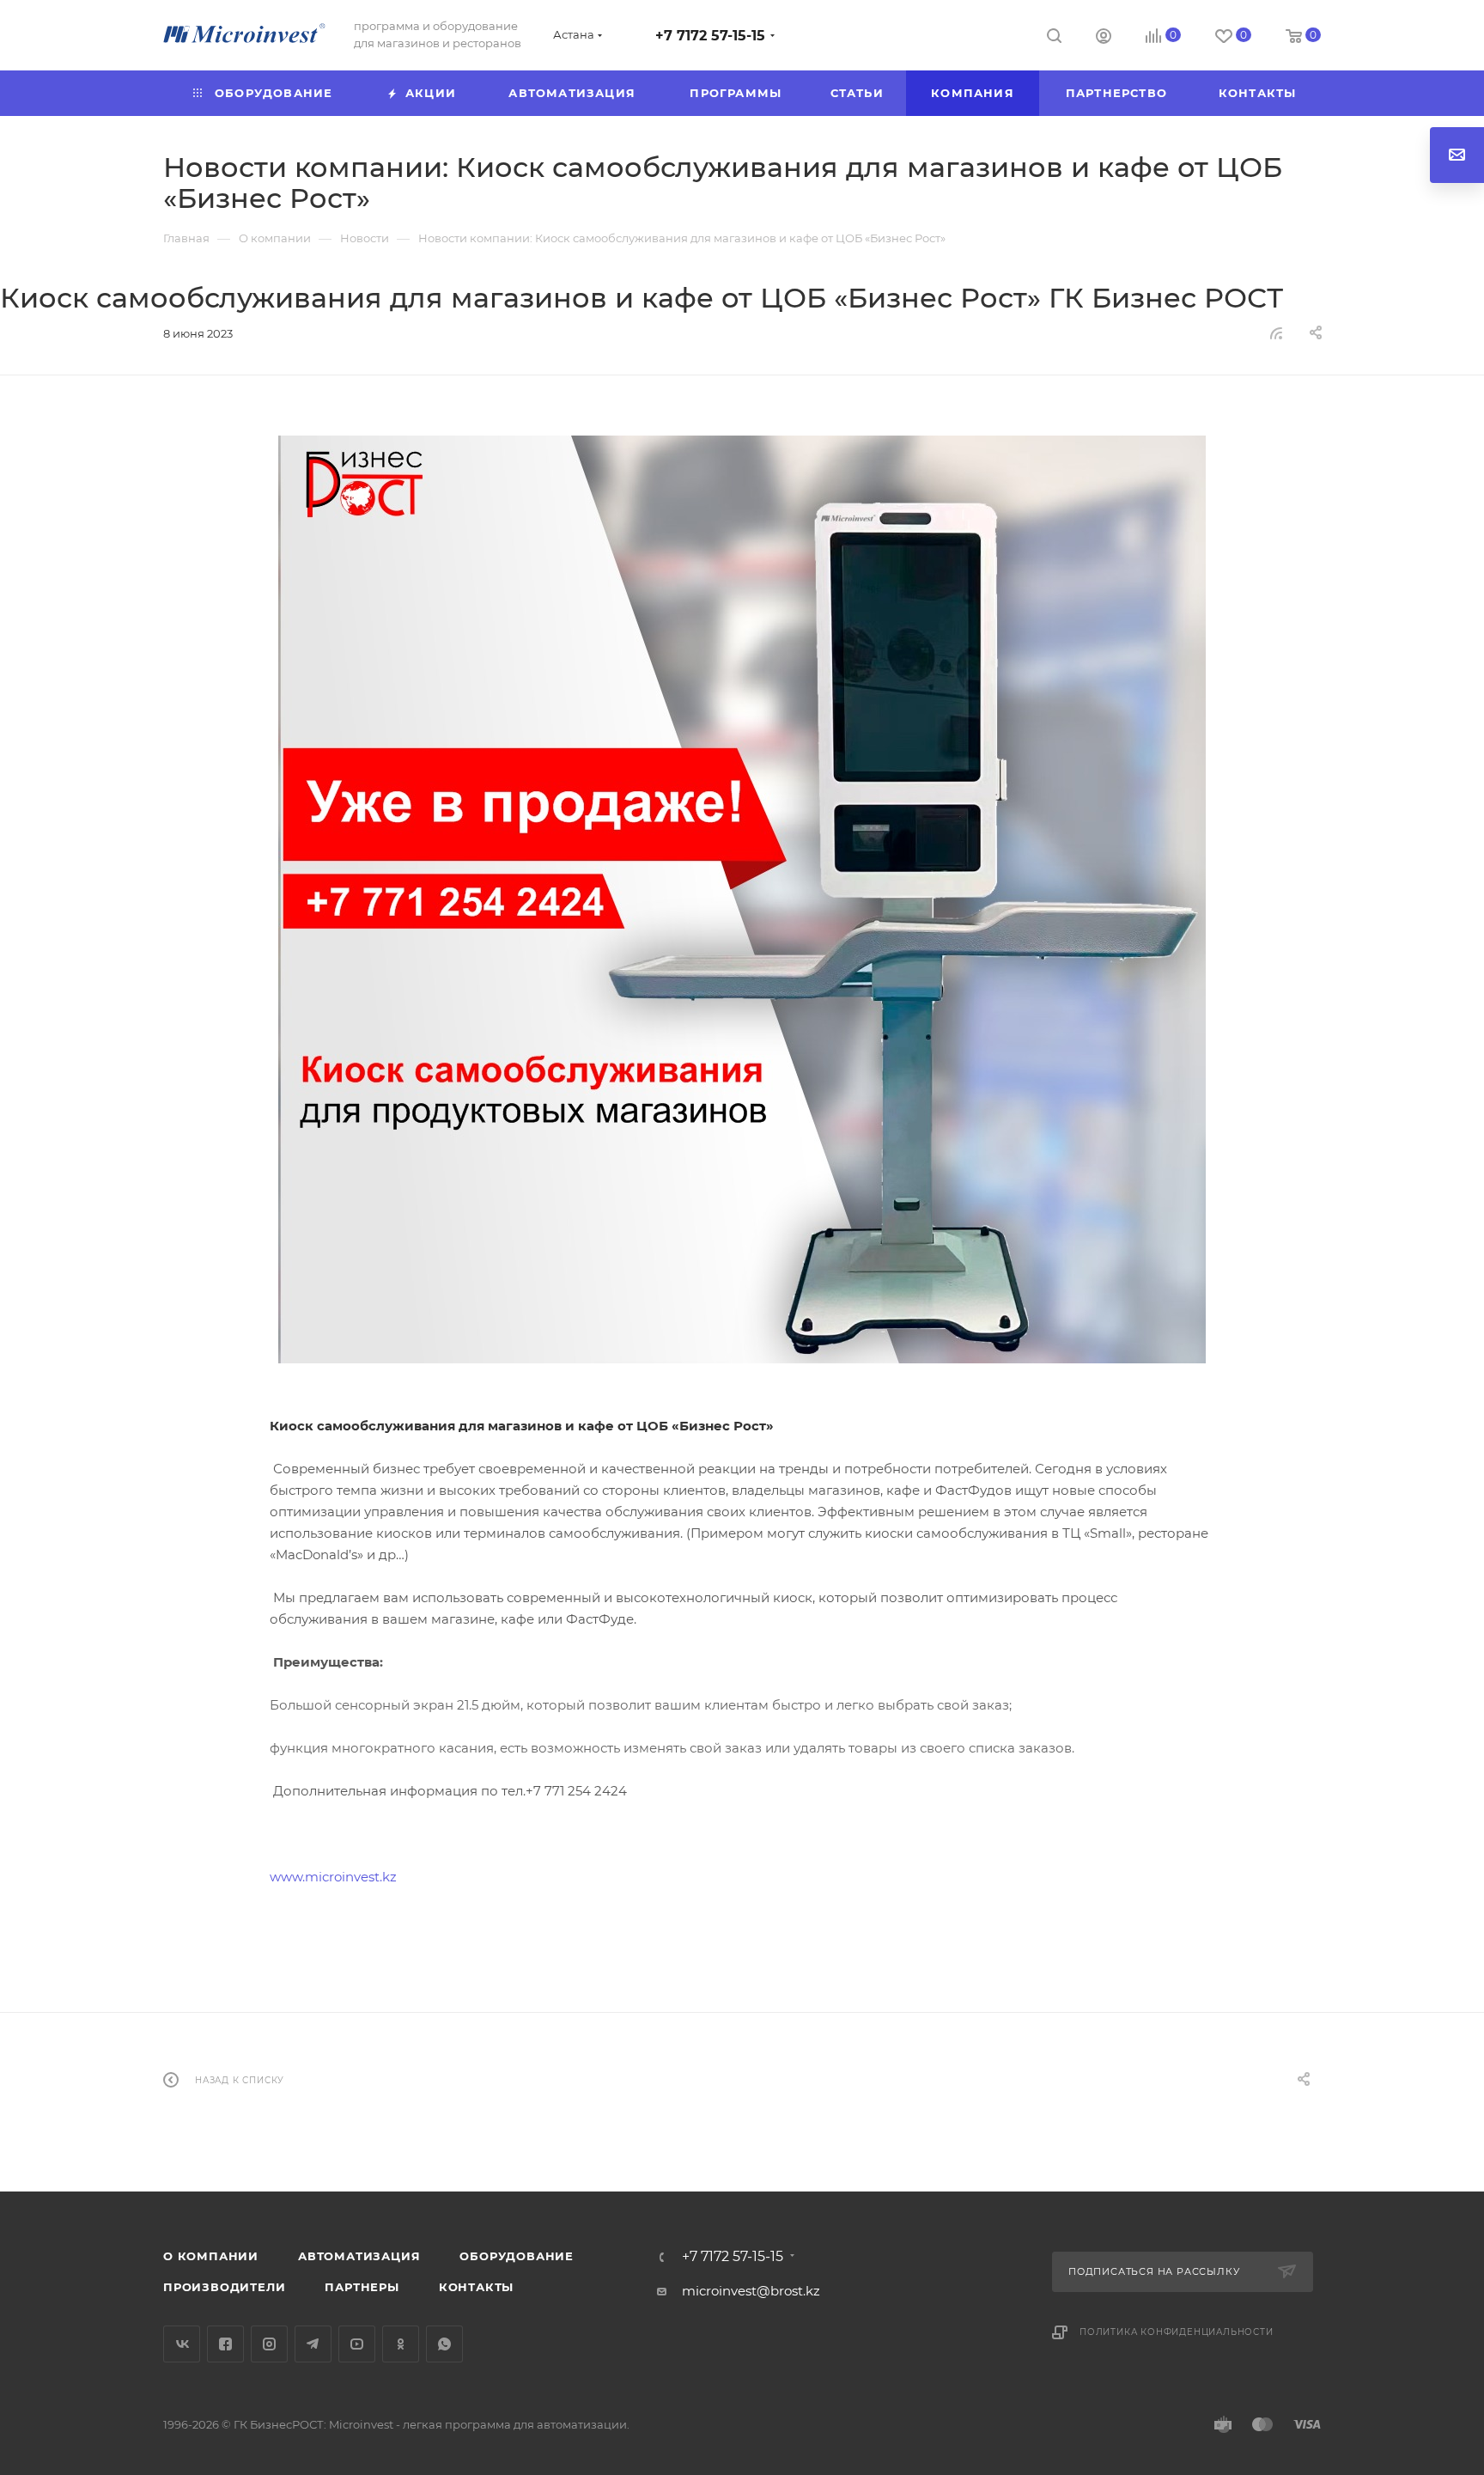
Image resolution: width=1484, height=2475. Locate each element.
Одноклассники (401, 2344)
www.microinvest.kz (333, 1877)
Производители (224, 2287)
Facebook (225, 2344)
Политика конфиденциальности (1177, 2332)
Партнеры (362, 2287)
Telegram (313, 2344)
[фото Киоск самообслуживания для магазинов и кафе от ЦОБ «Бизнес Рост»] (742, 899)
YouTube (357, 2344)
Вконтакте (182, 2344)
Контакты (476, 2287)
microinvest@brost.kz (751, 2291)
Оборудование (517, 2256)
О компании (211, 2256)
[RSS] (1276, 333)
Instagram (269, 2344)
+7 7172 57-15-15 (710, 36)
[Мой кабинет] (1104, 38)
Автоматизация (359, 2256)
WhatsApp (444, 2344)
